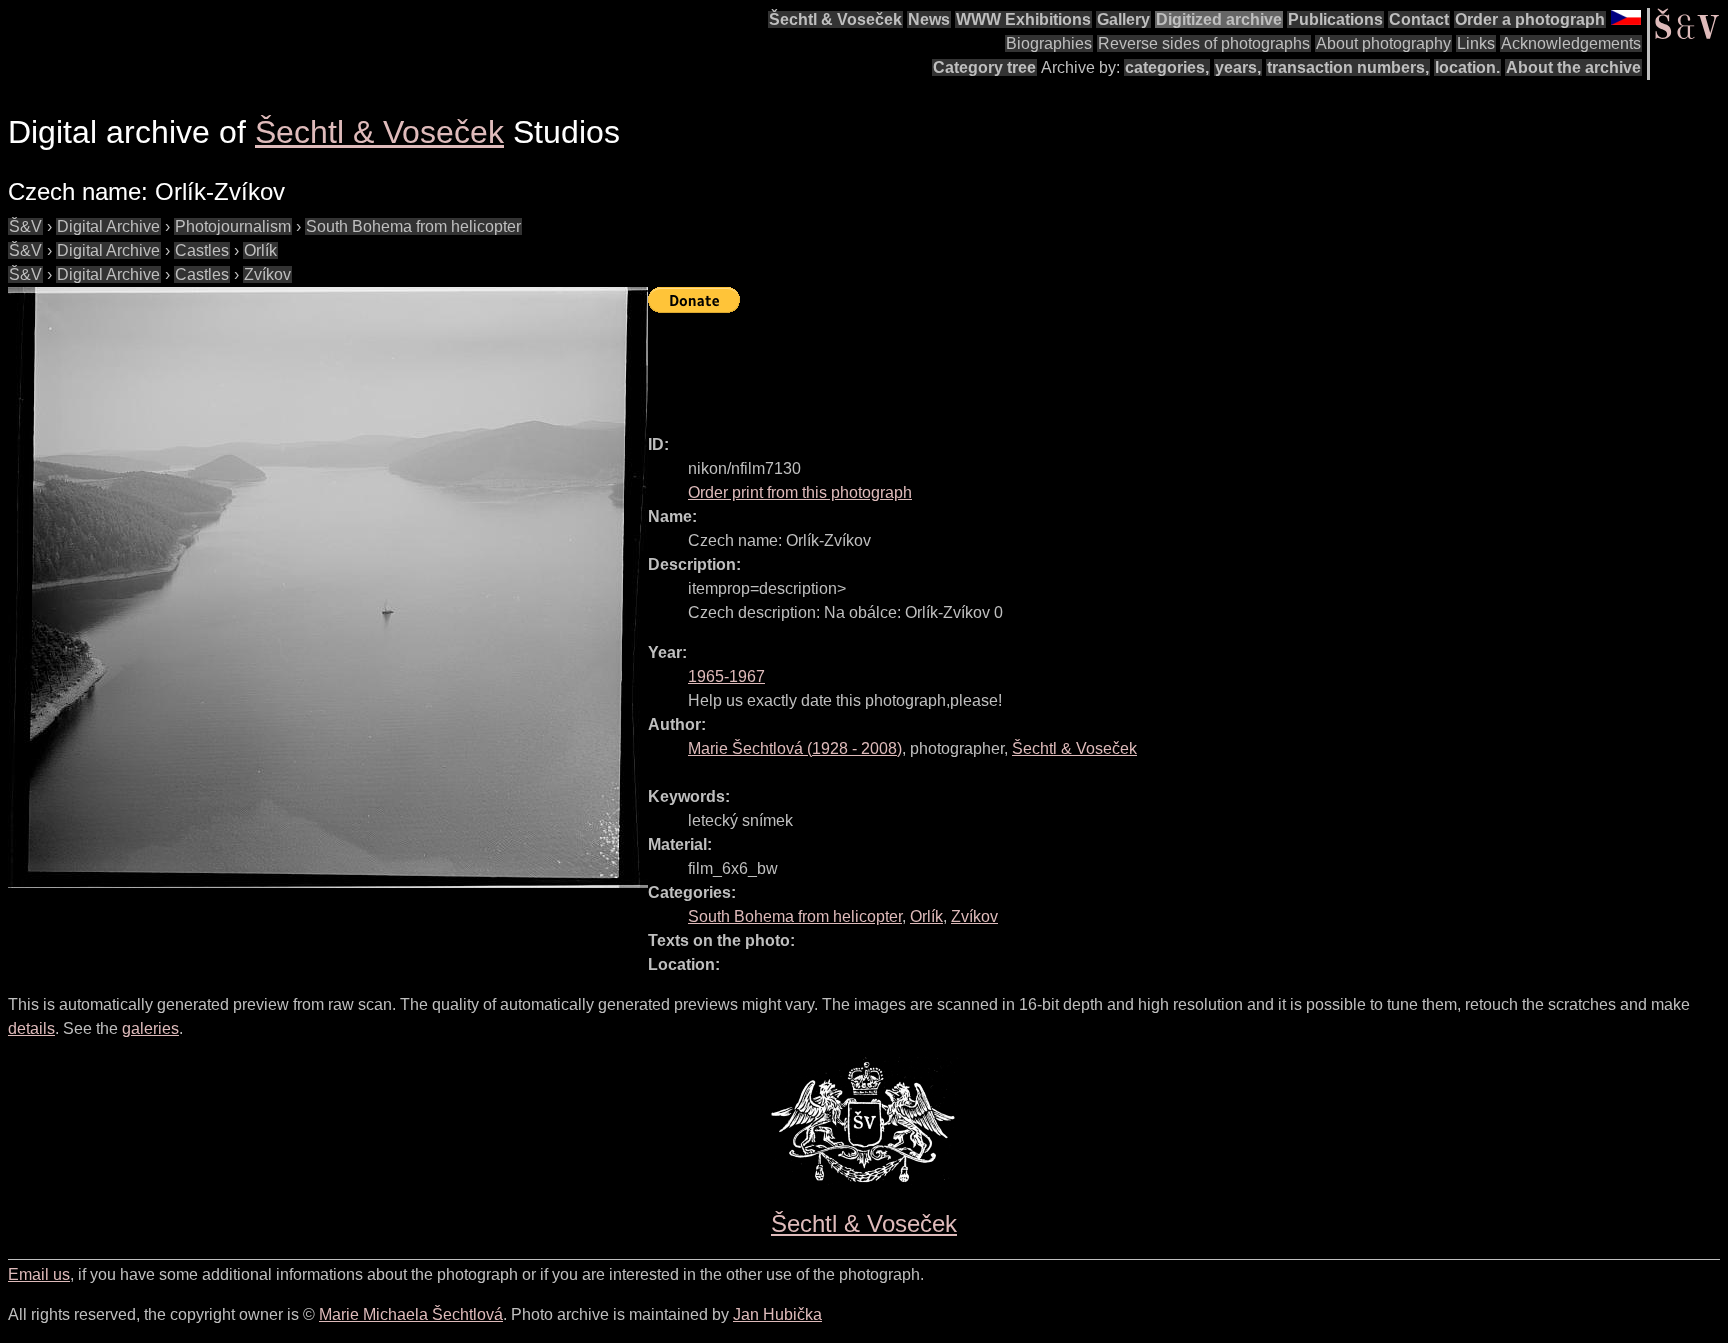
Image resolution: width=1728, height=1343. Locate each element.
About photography (1383, 43)
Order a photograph (1530, 19)
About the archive (1573, 67)
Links (1476, 43)
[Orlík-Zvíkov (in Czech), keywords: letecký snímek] (328, 587)
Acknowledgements (1571, 43)
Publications (1335, 19)
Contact (1419, 19)
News (929, 19)
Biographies (1049, 43)
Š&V (25, 226)
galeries (150, 1028)
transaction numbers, (1348, 67)
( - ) (795, 748)
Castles (202, 250)
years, (1238, 67)
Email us (39, 1274)
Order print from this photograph (800, 492)
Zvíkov (267, 274)
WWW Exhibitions (1023, 19)
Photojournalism (233, 226)
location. (1467, 67)
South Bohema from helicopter (413, 226)
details (31, 1028)
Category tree (984, 67)
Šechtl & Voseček (835, 19)
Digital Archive (108, 226)
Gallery (1123, 19)
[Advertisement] (1012, 365)
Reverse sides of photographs (1204, 43)
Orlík (260, 250)
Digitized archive (1219, 19)
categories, (1167, 67)
